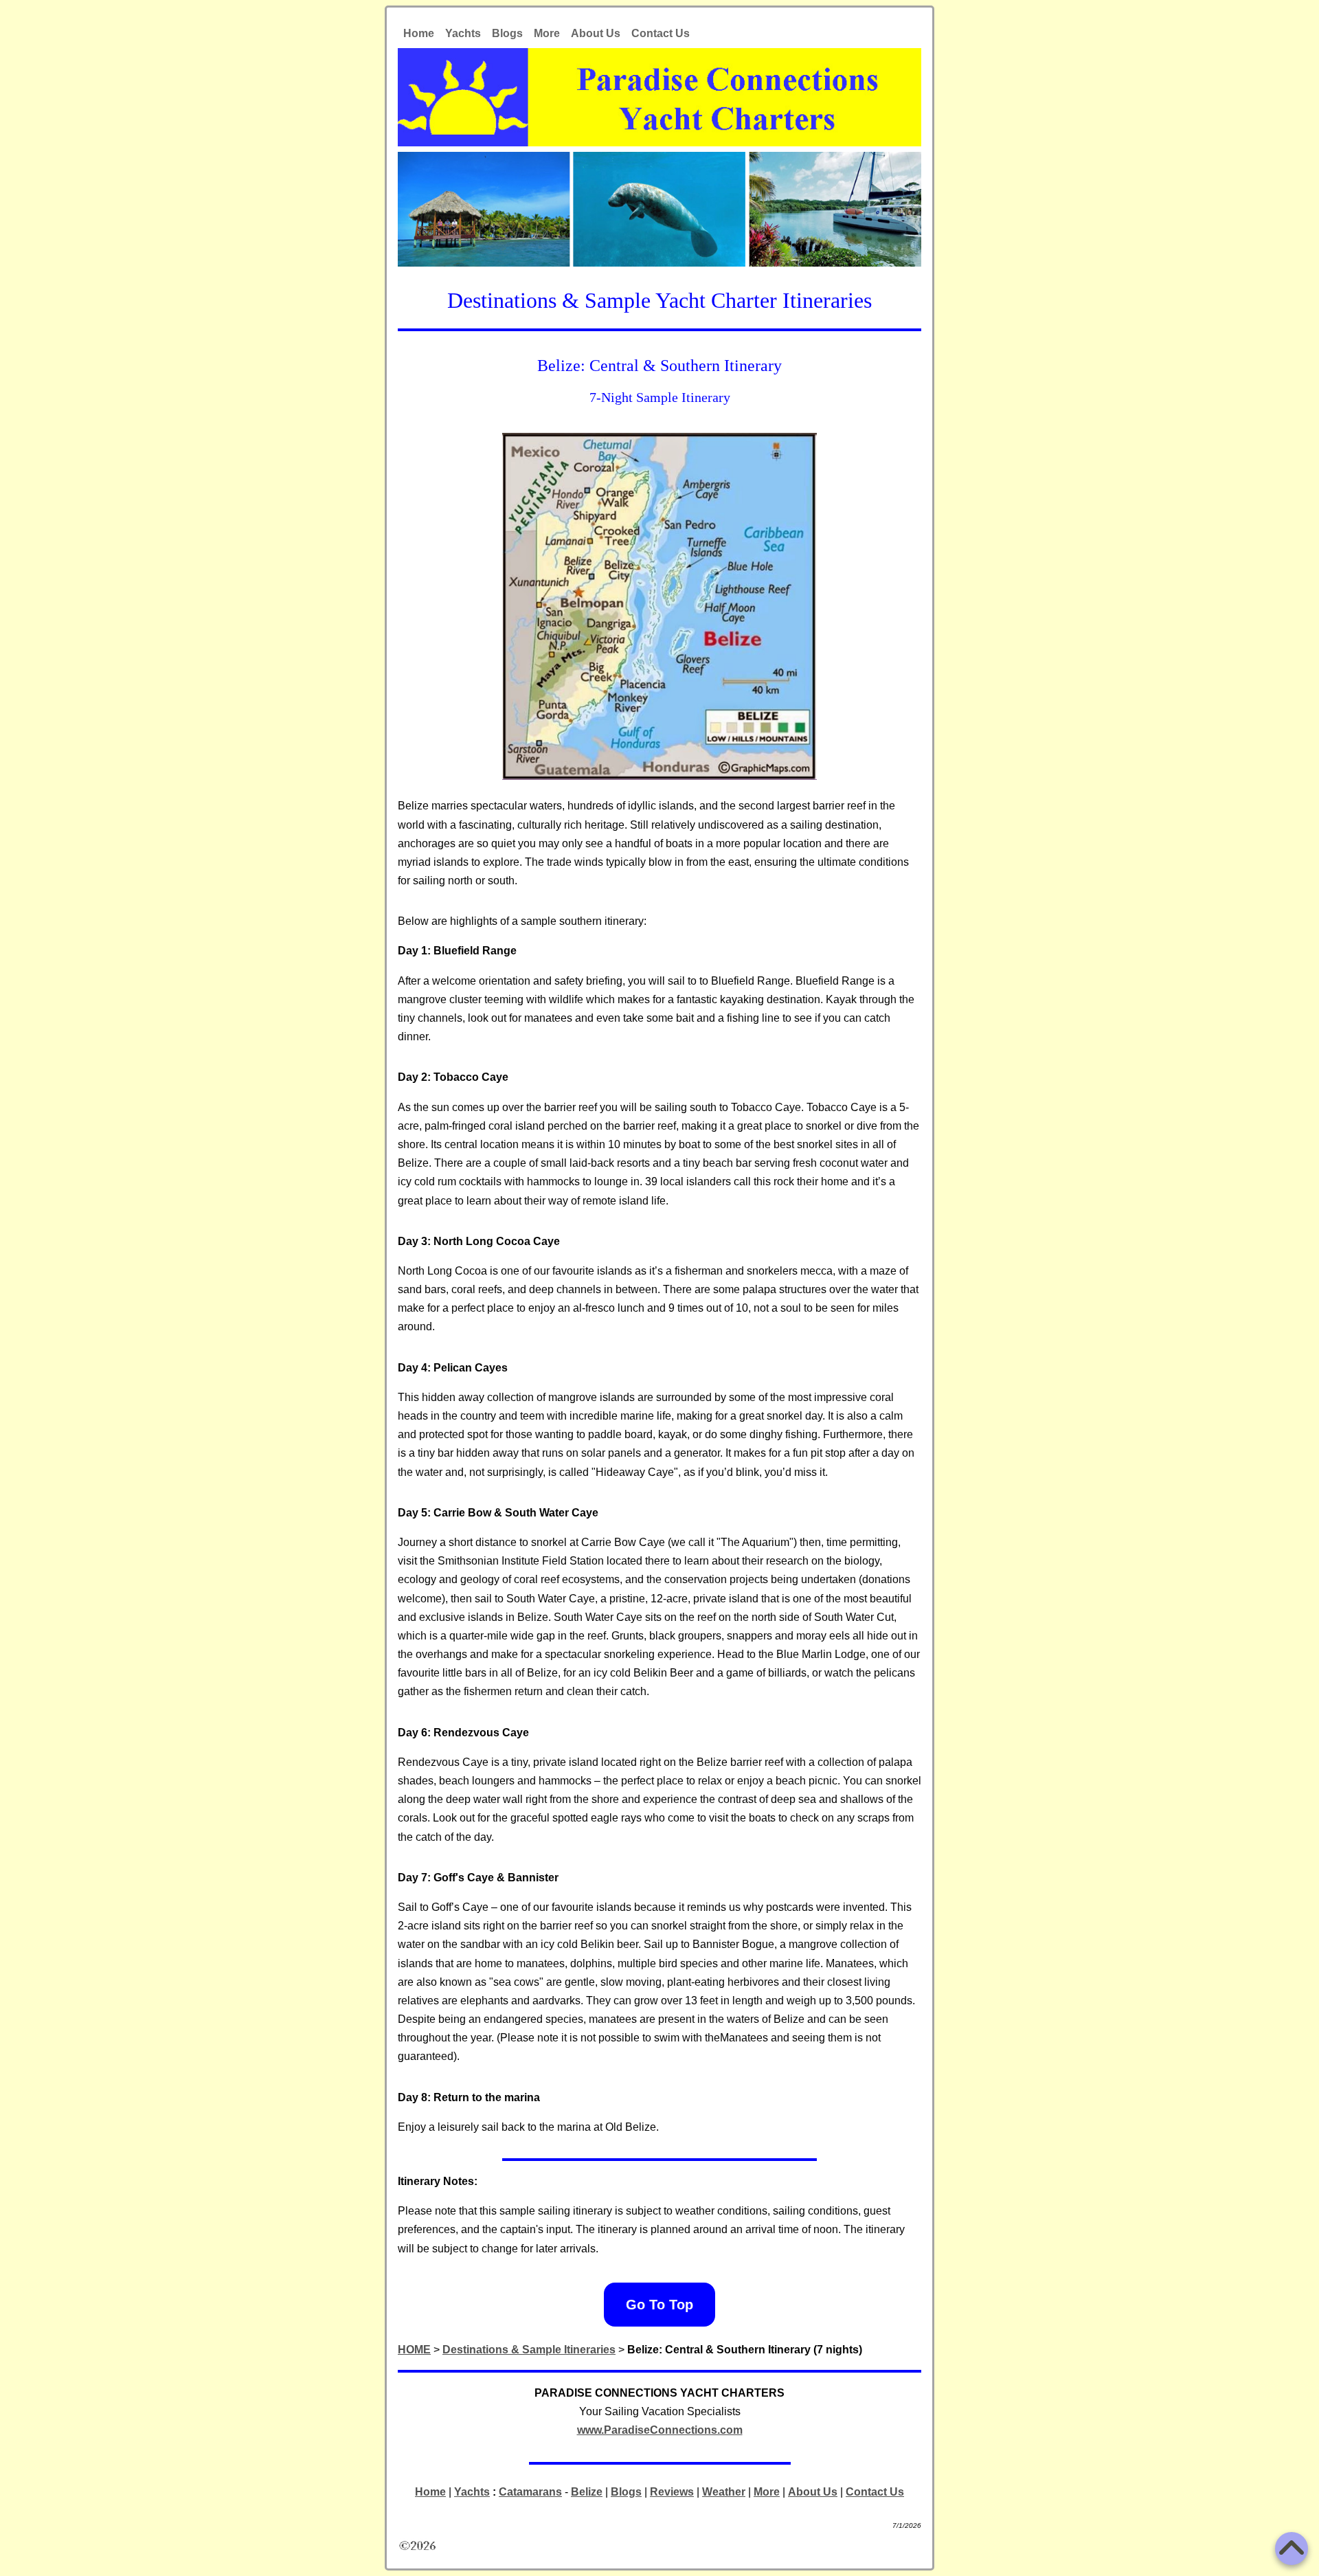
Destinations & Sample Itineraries (529, 2350)
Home (419, 33)
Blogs (507, 33)
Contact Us (661, 33)
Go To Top (659, 2305)
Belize (587, 2492)
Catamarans (530, 2492)
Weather (724, 2492)
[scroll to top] (1292, 2549)
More (547, 33)
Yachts (463, 33)
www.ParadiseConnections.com (660, 2430)
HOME (414, 2350)
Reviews (672, 2492)
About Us (596, 33)
